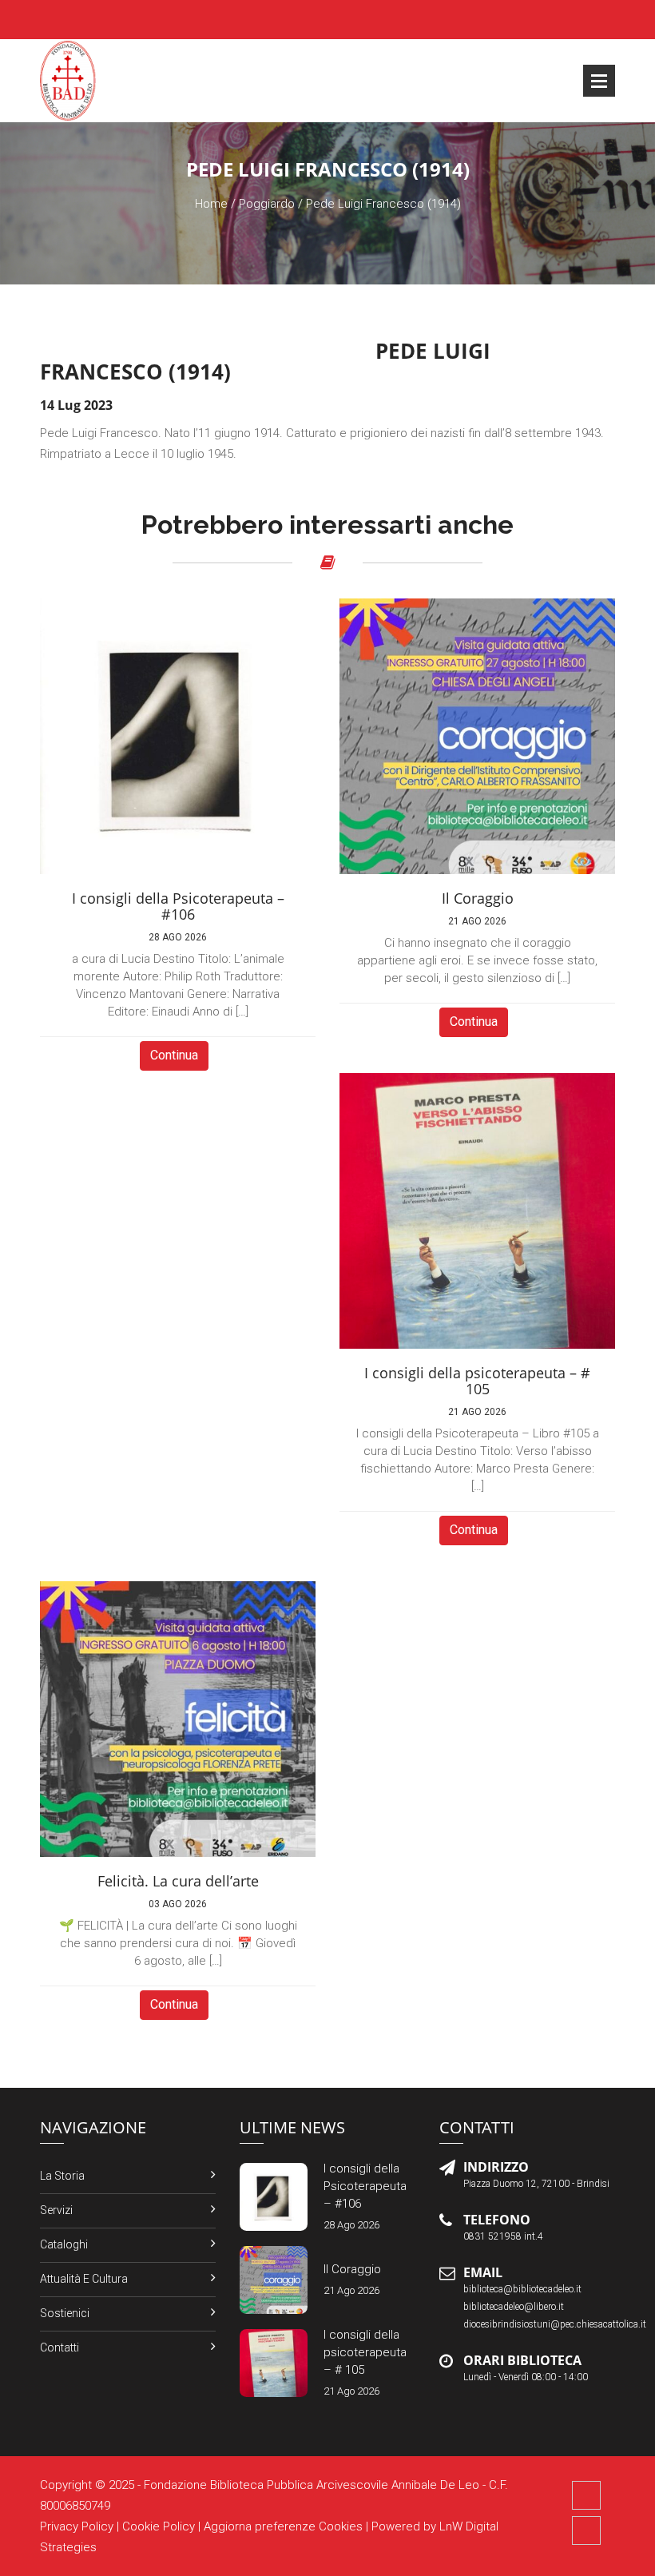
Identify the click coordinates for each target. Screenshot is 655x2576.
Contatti (60, 2347)
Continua (174, 1055)
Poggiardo (267, 204)
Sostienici (65, 2313)
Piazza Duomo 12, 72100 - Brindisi (536, 2184)
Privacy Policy (77, 2526)
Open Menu (599, 81)
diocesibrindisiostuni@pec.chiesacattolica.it (555, 2324)
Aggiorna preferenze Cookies (283, 2526)
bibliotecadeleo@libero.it (514, 2307)
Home (211, 204)
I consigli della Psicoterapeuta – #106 (365, 2186)
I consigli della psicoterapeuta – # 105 (365, 2352)
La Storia (62, 2176)
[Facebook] (586, 2495)
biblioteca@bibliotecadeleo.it (522, 2289)
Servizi (56, 2210)
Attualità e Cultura (84, 2279)
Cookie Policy (159, 2526)
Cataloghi (64, 2244)
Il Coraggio (352, 2269)
